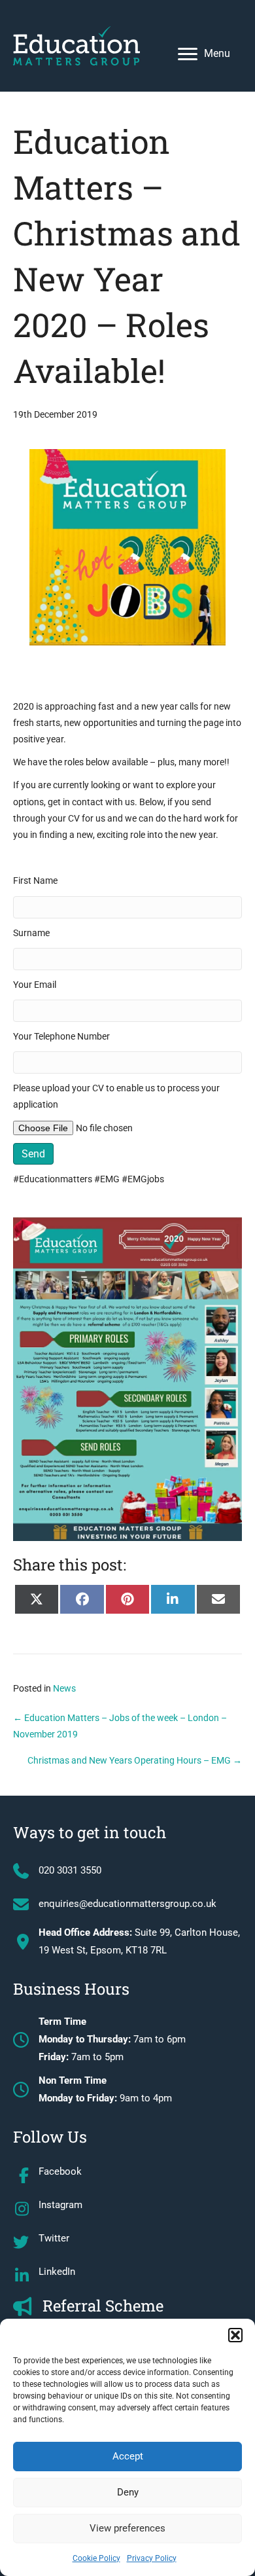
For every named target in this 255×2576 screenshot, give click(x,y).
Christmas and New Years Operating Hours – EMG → (135, 1760)
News (64, 1688)
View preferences (127, 2528)
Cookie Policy (96, 2558)
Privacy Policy (152, 2558)
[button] (235, 2335)
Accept (128, 2456)
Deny (128, 2492)
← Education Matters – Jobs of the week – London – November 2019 (120, 1726)
